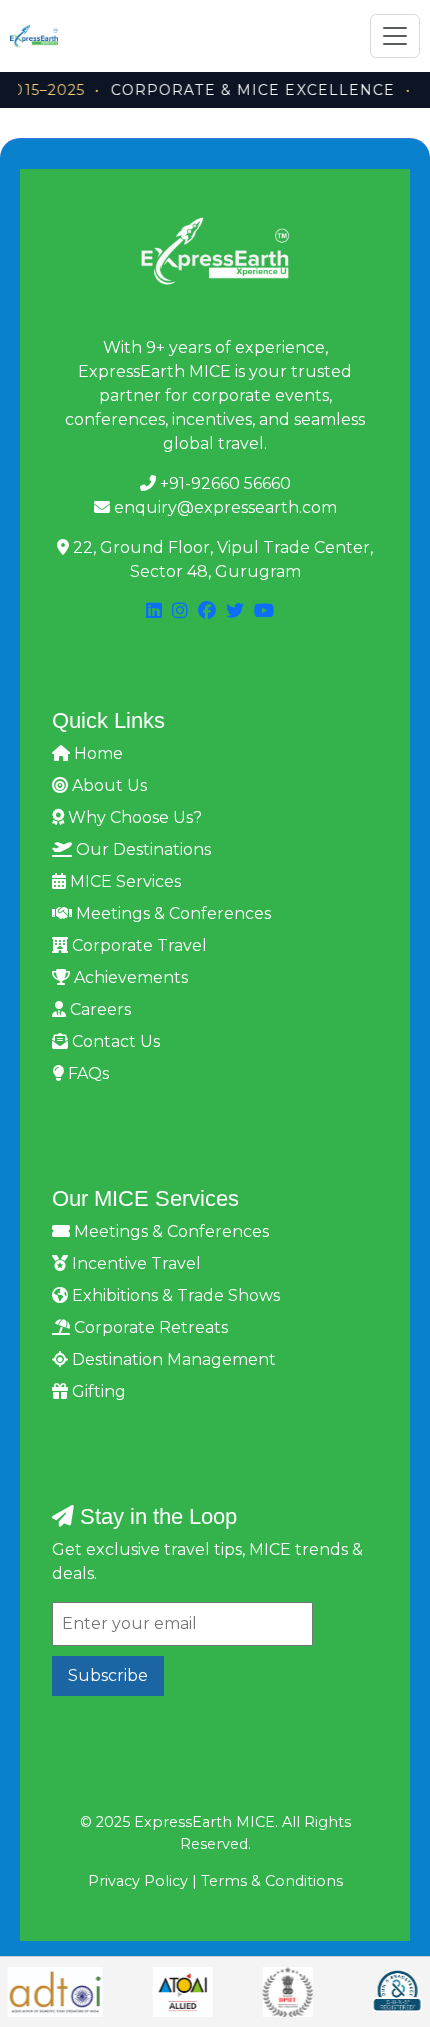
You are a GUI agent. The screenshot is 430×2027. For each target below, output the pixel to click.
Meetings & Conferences (171, 913)
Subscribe (108, 1675)
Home (96, 753)
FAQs (86, 1073)
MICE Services (123, 881)
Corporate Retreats (149, 1327)
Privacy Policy (138, 1881)
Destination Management (172, 1359)
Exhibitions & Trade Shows (174, 1295)
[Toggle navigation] (395, 36)
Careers (98, 1009)
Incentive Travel (134, 1263)
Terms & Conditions (272, 1881)
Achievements (129, 977)
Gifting (97, 1391)
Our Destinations (141, 849)
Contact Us (114, 1041)
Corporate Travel (137, 945)
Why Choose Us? (133, 817)
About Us (107, 785)
